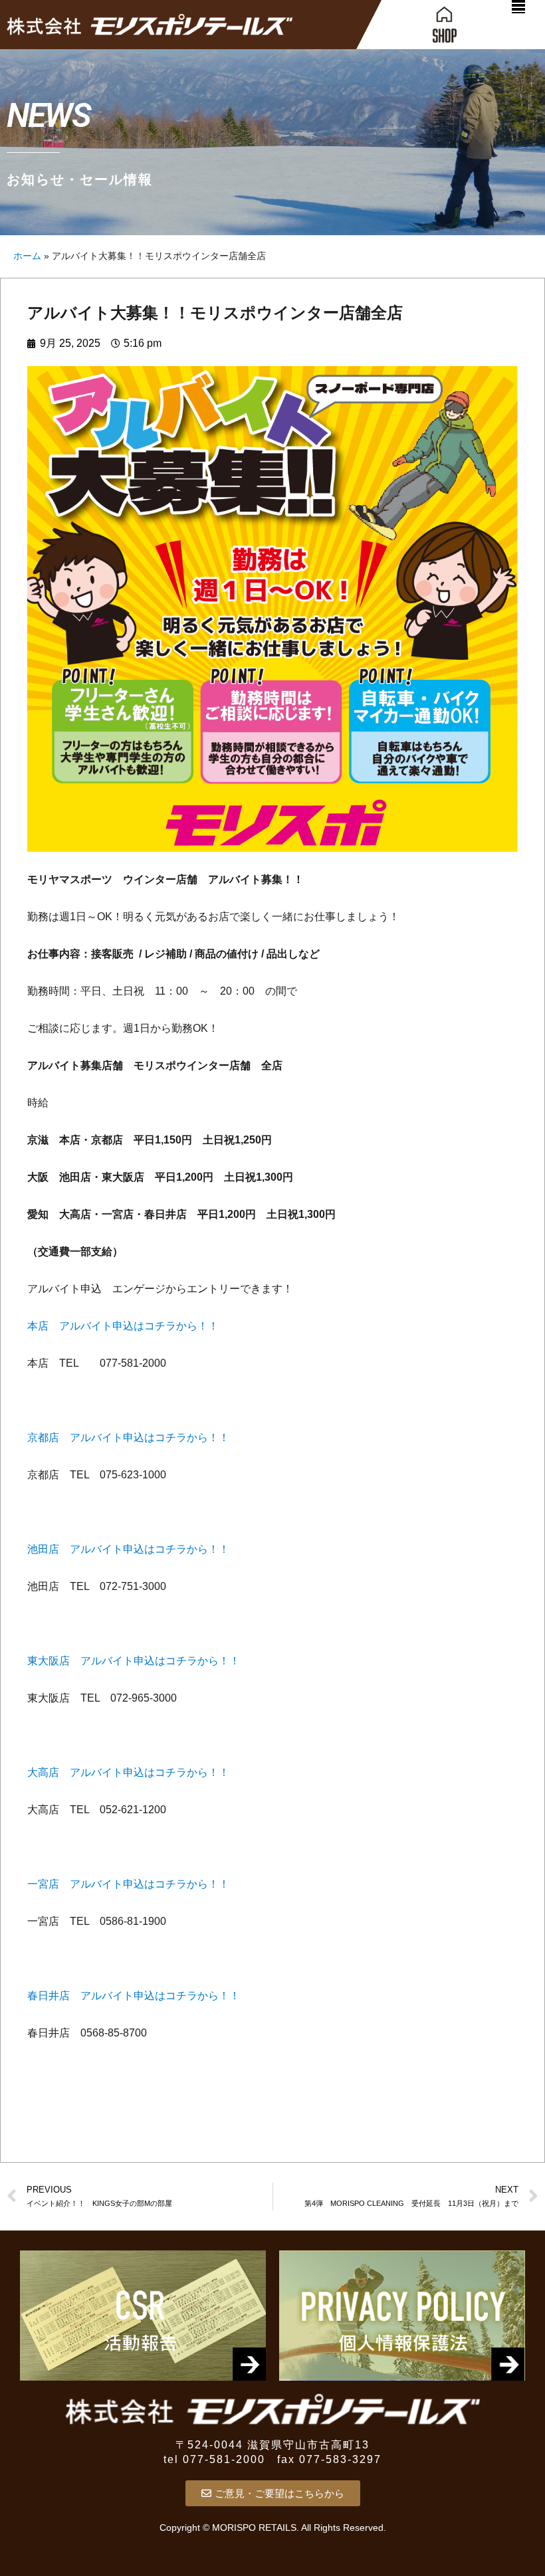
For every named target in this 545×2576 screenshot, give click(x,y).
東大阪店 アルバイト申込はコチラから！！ (134, 1661)
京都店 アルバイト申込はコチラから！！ (128, 1437)
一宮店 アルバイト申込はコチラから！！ (128, 1884)
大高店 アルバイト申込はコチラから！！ (128, 1772)
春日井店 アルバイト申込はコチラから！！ (134, 1996)
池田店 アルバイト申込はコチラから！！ (128, 1549)
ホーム (27, 256)
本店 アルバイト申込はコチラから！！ (123, 1326)
